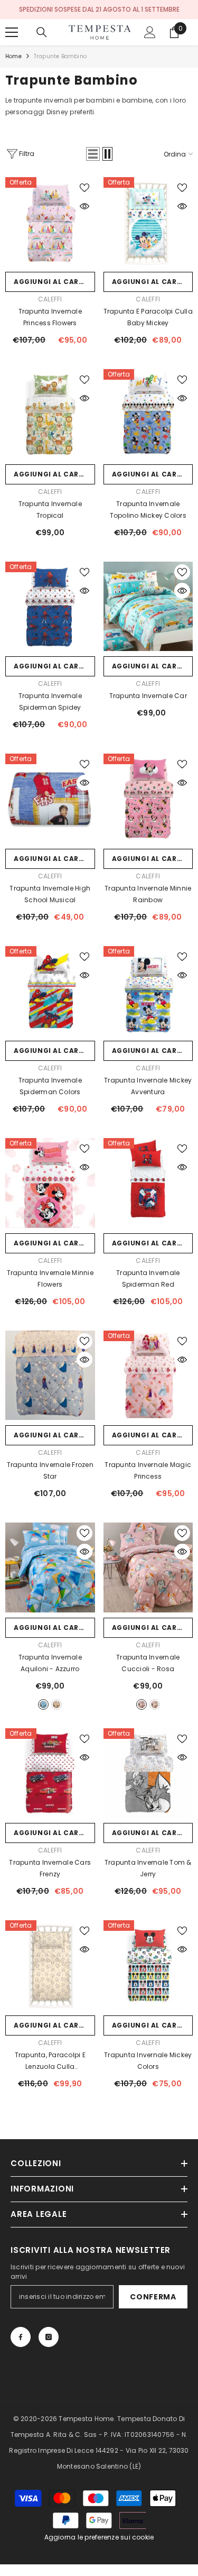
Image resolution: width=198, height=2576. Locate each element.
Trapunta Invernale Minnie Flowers (50, 1278)
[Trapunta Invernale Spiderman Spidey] (50, 607)
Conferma (153, 2297)
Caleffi (50, 299)
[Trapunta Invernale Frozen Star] (50, 1376)
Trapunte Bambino (60, 56)
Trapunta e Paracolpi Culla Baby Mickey (148, 317)
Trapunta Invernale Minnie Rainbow (148, 894)
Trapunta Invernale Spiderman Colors (50, 1086)
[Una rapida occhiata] (84, 206)
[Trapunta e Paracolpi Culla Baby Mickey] (148, 222)
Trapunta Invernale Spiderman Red (148, 1278)
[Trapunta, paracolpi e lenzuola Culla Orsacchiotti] (50, 1965)
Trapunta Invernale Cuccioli (148, 1663)
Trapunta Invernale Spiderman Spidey (50, 702)
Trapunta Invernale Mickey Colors (148, 2061)
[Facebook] (21, 2337)
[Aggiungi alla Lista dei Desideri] (84, 188)
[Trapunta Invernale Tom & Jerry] (148, 1773)
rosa (142, 1704)
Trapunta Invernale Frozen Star (50, 1470)
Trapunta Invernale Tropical (50, 510)
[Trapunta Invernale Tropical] (50, 414)
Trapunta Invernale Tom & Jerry (148, 1868)
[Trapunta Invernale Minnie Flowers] (50, 1183)
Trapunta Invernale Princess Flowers (50, 317)
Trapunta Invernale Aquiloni (50, 1663)
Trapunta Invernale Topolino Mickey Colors (148, 510)
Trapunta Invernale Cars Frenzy (50, 1868)
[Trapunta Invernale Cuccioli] (148, 1567)
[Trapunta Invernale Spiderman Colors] (50, 991)
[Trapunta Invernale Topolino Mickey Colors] (148, 414)
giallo (56, 1704)
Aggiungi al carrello (54, 282)
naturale (155, 1704)
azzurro (43, 1704)
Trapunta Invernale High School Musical (50, 894)
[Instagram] (49, 2337)
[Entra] (150, 32)
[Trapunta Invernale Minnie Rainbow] (148, 799)
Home (13, 56)
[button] (93, 154)
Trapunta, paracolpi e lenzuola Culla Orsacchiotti (50, 2061)
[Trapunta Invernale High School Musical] (50, 799)
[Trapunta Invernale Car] (148, 607)
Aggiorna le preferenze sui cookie (99, 2537)
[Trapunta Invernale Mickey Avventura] (148, 991)
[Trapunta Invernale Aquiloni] (50, 1567)
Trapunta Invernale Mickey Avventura (148, 1086)
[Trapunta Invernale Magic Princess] (148, 1376)
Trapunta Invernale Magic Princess (148, 1470)
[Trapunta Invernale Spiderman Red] (148, 1183)
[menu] (12, 32)
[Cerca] (42, 32)
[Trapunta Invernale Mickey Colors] (148, 1965)
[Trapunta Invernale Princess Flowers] (50, 222)
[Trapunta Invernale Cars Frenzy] (50, 1773)
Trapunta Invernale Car (148, 696)
